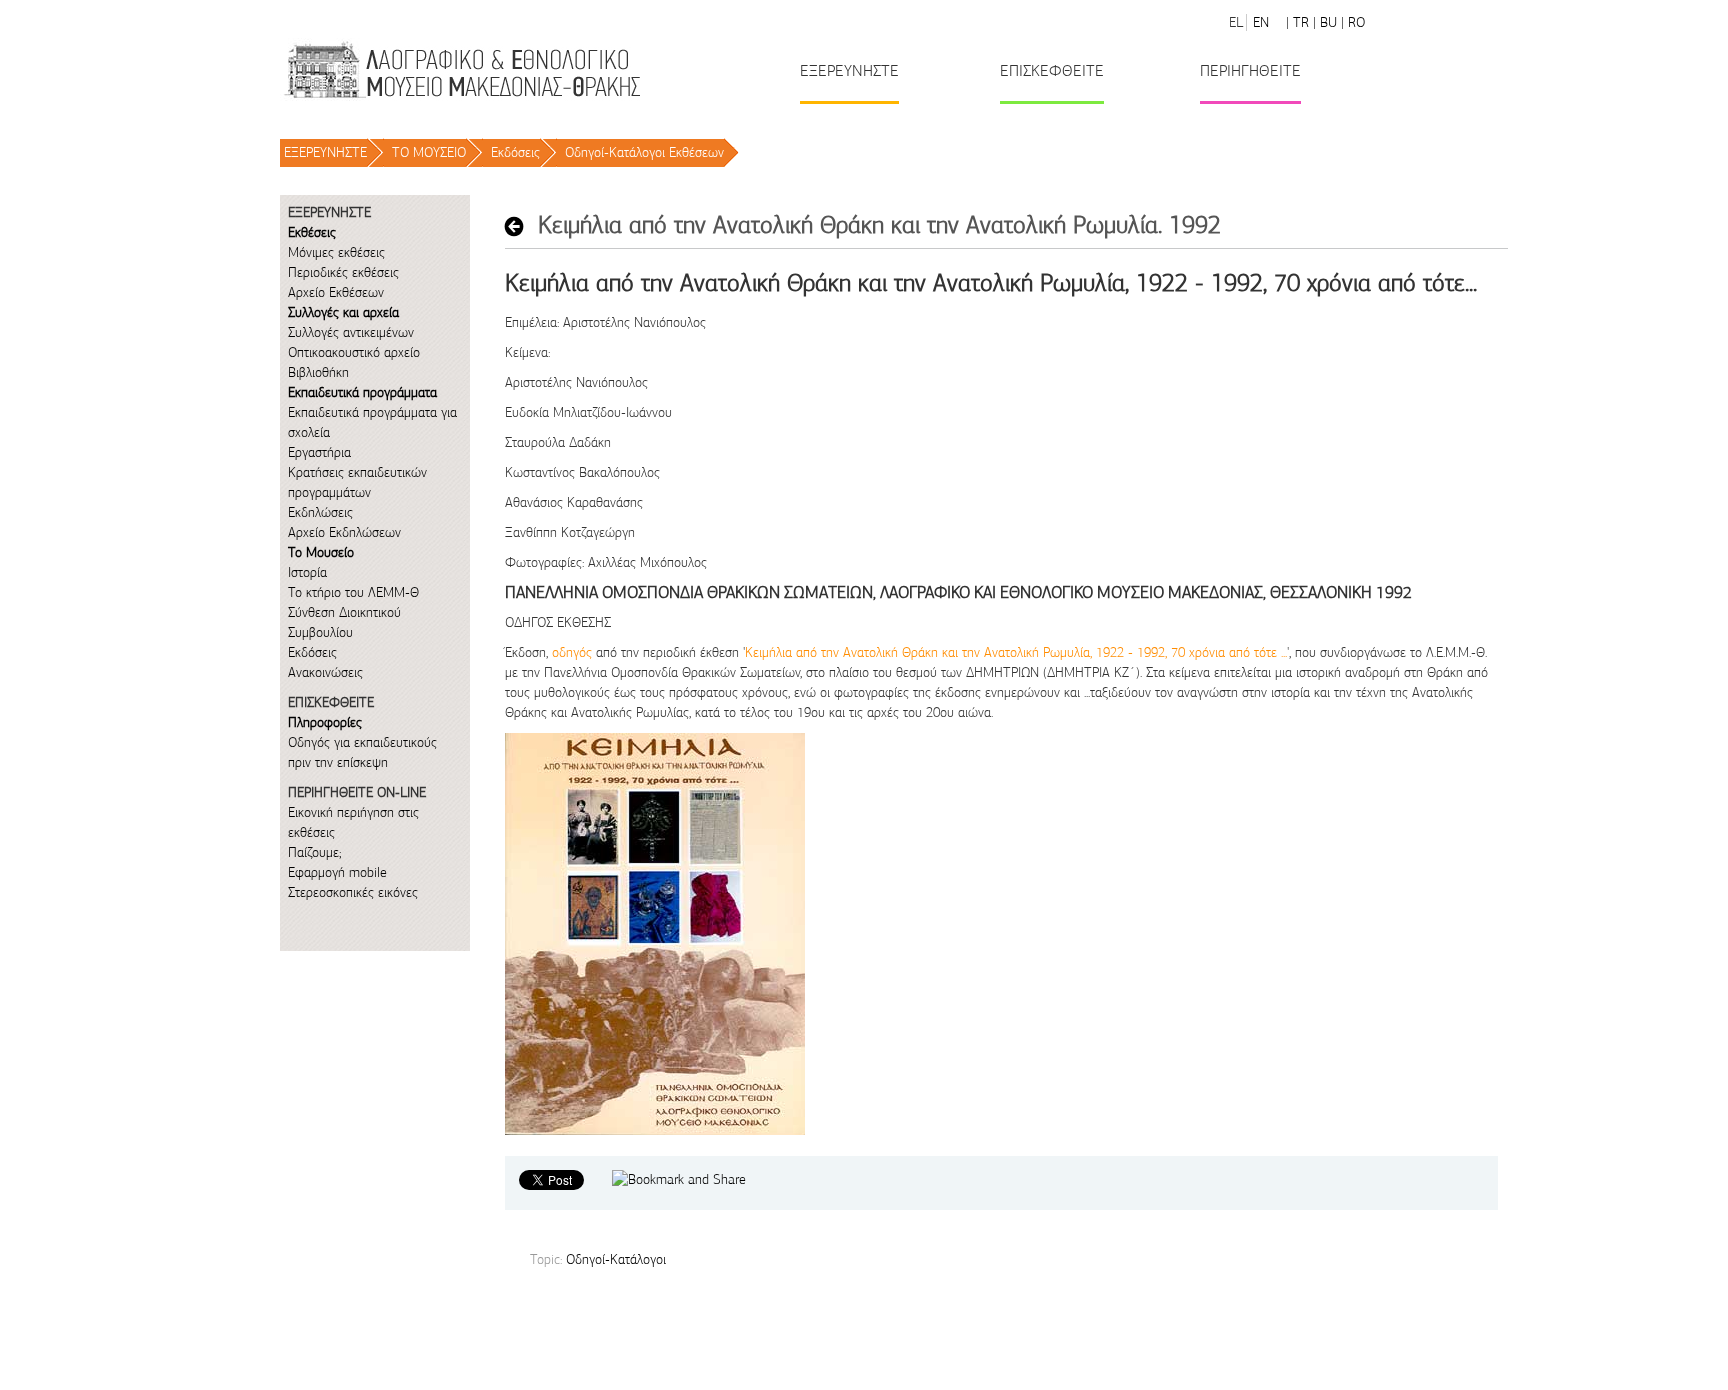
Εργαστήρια (319, 452)
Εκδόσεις (515, 152)
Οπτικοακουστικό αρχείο (354, 352)
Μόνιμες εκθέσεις (336, 252)
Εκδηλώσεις (320, 512)
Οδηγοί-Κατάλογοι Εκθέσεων (644, 152)
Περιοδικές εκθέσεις (343, 272)
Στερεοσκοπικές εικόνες (353, 892)
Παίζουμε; (314, 852)
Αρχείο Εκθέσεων (336, 292)
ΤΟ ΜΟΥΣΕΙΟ (429, 152)
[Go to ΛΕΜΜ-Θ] (461, 69)
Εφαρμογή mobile (337, 872)
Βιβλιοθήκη (318, 372)
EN (1261, 22)
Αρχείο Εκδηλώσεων (344, 532)
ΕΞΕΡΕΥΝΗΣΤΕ (325, 152)
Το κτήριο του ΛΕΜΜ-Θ (353, 592)
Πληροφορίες (325, 722)
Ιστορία (307, 572)
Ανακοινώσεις (325, 672)
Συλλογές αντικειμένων (351, 332)
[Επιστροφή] (519, 226)
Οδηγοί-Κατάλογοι (616, 1259)
